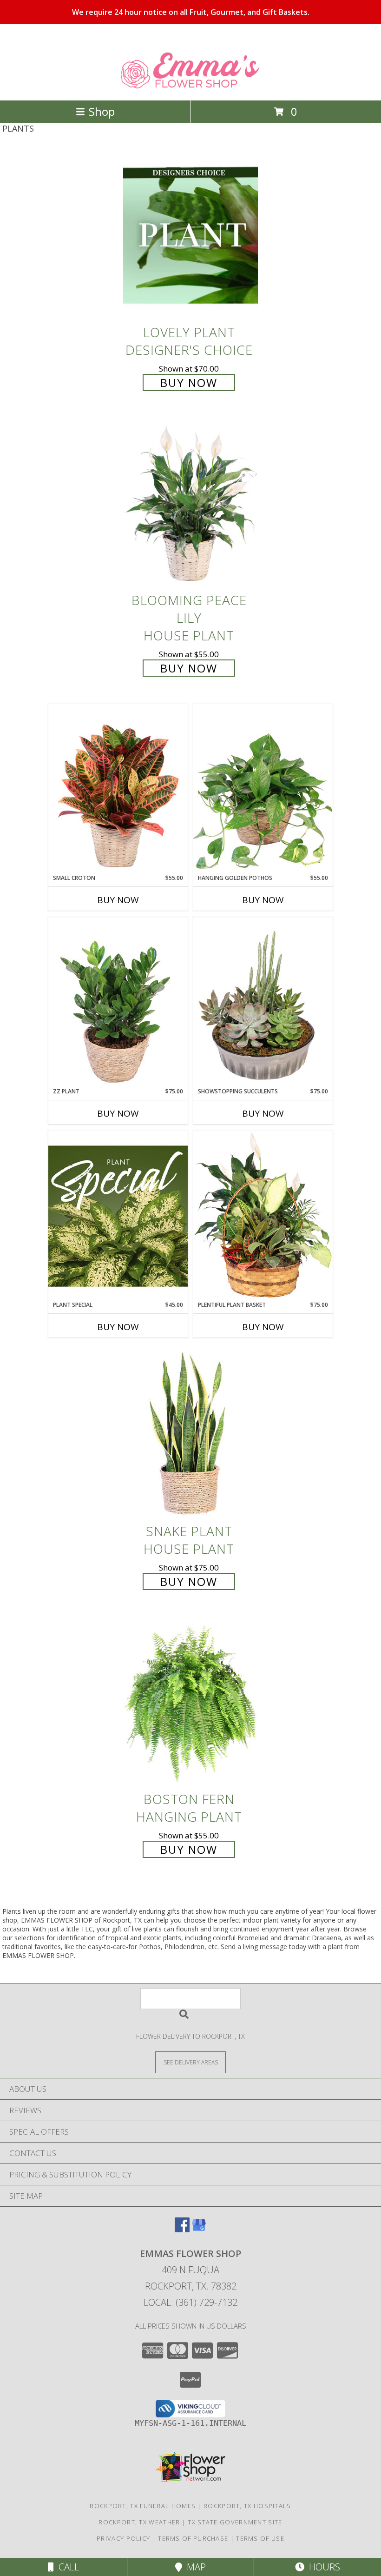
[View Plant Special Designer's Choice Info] (118, 1216)
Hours (322, 2567)
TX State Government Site (235, 2522)
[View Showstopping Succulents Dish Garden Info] (263, 1002)
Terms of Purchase (193, 2538)
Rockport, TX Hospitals (247, 2506)
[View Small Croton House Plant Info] (118, 789)
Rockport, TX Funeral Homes (143, 2506)
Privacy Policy (123, 2538)
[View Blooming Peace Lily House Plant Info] (190, 503)
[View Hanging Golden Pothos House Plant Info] (263, 789)
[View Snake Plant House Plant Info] (190, 1434)
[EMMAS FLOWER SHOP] (191, 87)
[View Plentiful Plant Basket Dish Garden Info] (263, 1216)
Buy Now (189, 383)
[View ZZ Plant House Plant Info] (118, 1002)
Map (194, 2567)
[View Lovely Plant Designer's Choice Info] (190, 235)
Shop (102, 111)
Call (66, 2567)
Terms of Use (260, 2538)
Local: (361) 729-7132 (190, 2302)
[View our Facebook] (182, 2229)
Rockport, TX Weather (139, 2522)
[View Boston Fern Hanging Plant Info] (190, 1702)
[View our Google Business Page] (199, 2229)
